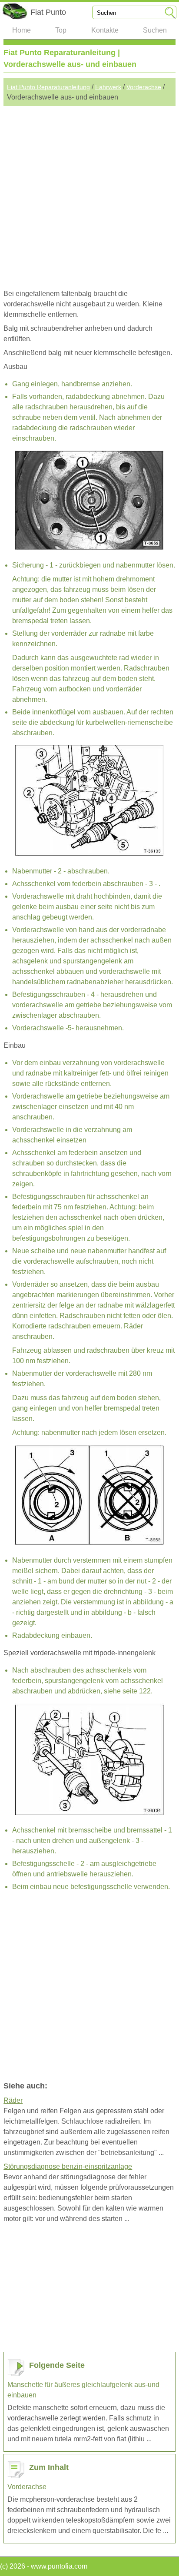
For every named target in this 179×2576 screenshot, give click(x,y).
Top (61, 30)
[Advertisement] (89, 196)
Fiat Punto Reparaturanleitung (48, 87)
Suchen (155, 30)
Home (22, 30)
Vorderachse (144, 87)
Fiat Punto (48, 12)
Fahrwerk (108, 87)
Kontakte (105, 30)
